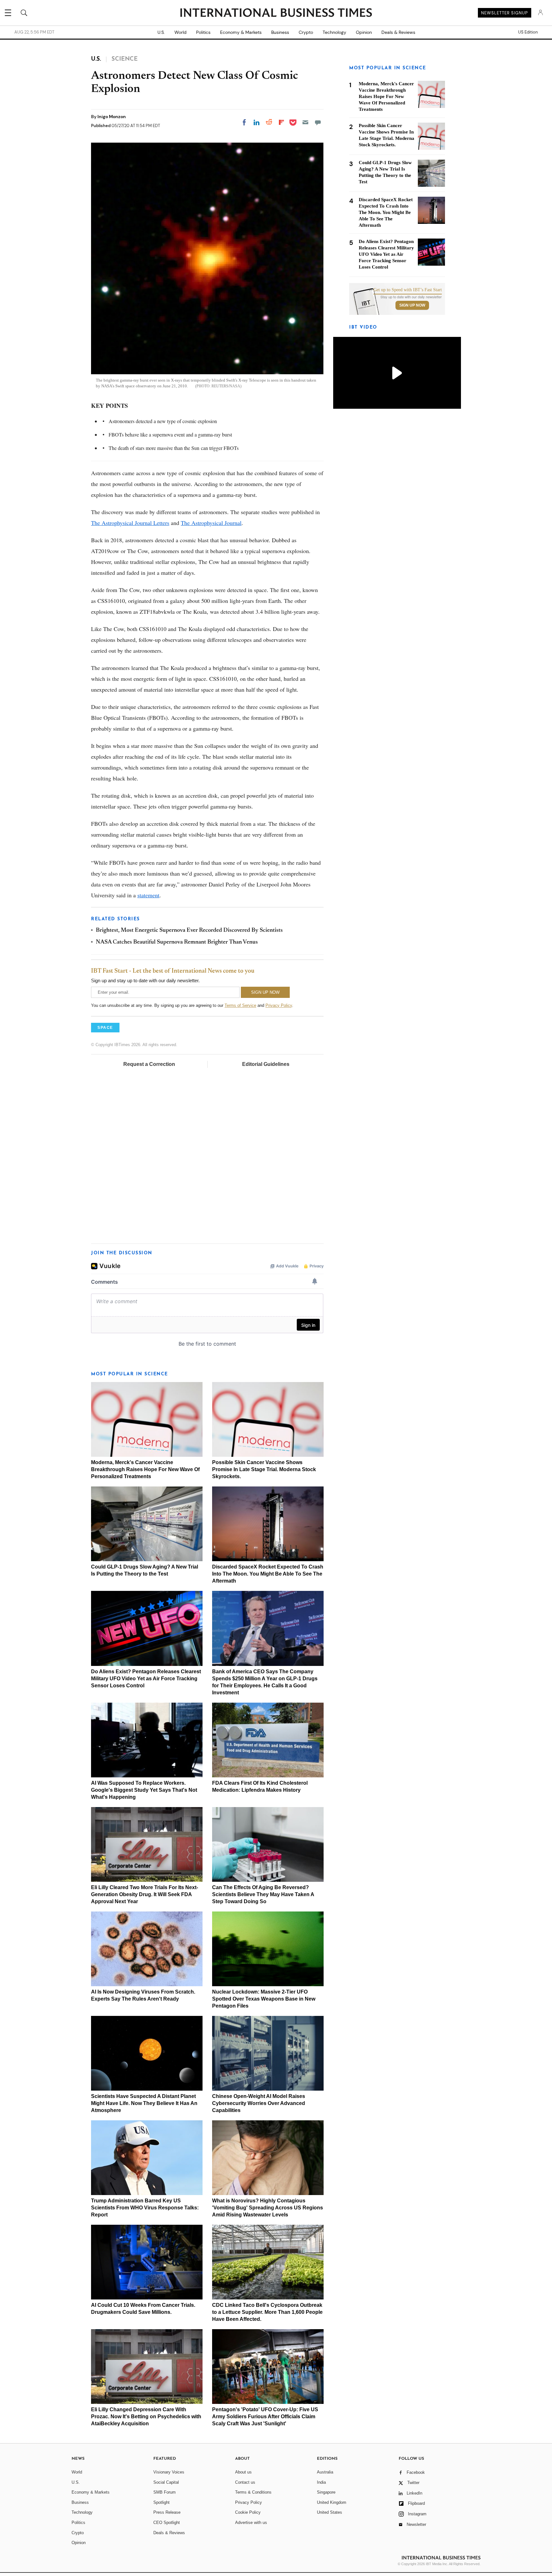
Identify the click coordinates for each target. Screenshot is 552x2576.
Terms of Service (240, 1005)
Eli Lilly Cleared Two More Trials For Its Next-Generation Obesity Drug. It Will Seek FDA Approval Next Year (145, 1894)
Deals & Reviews (398, 32)
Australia (325, 2472)
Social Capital (166, 2482)
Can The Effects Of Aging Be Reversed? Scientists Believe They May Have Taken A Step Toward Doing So (263, 1894)
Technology (334, 32)
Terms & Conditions (253, 2492)
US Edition (528, 32)
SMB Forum (165, 2492)
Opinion (364, 32)
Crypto (306, 32)
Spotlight (161, 2502)
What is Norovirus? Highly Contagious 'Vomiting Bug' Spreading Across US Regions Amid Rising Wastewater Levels (268, 2208)
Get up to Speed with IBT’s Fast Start (408, 290)
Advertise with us (251, 2523)
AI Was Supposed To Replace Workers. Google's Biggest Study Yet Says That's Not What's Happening (144, 1790)
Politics (203, 32)
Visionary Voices (169, 2472)
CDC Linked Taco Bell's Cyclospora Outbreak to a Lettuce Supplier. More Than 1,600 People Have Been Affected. (267, 2312)
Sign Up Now (412, 305)
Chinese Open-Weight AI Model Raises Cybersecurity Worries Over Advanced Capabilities (259, 2103)
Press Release (167, 2512)
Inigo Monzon (112, 117)
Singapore (326, 2492)
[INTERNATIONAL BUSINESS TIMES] (276, 13)
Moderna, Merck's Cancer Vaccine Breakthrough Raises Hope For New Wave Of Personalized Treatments (145, 1469)
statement (148, 895)
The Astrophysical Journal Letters (130, 523)
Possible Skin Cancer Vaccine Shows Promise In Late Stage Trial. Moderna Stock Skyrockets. (264, 1469)
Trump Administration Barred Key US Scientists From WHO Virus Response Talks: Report (145, 2208)
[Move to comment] (318, 122)
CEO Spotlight (167, 2523)
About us (243, 2472)
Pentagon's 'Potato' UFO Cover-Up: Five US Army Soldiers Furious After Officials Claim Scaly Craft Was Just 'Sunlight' (265, 2416)
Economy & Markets (241, 32)
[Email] (305, 122)
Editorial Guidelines (266, 1064)
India (321, 2482)
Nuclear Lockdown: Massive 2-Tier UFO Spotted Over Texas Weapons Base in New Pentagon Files (264, 1999)
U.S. (161, 32)
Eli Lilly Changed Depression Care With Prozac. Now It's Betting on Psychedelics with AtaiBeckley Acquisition (146, 2416)
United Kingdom (332, 2502)
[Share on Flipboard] (281, 122)
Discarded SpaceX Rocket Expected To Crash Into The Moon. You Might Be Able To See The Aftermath (268, 1574)
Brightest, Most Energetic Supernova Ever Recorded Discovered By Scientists (189, 931)
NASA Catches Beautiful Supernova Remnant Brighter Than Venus (177, 942)
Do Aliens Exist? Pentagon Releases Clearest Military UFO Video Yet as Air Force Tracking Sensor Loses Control (146, 1679)
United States (330, 2512)
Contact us (245, 2482)
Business (280, 32)
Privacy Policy (279, 1005)
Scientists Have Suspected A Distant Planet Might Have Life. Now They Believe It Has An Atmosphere (144, 2103)
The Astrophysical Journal (211, 523)
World (180, 32)
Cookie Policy (248, 2512)
